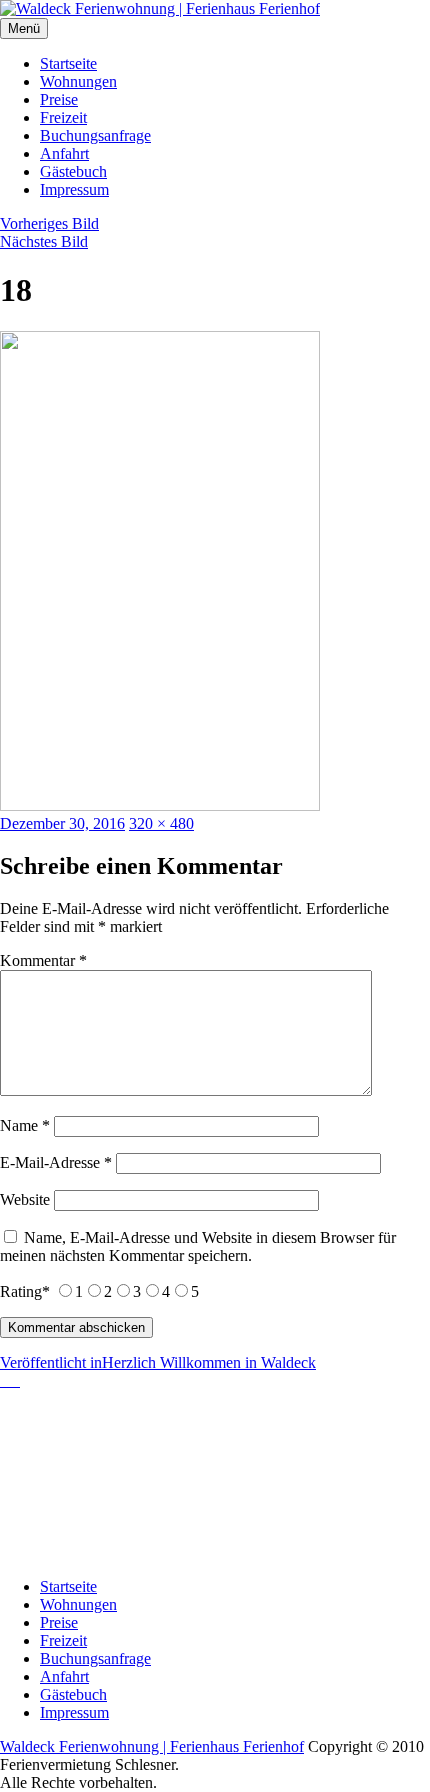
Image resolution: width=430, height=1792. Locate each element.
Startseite (68, 63)
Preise (59, 99)
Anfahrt (64, 153)
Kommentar (43, 960)
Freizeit (63, 117)
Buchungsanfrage (95, 135)
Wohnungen (78, 81)
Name (25, 1125)
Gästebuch (73, 171)
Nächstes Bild (44, 241)
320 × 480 (161, 823)
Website (25, 1199)
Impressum (74, 189)
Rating (25, 1291)
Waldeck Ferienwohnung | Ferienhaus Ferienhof (152, 1746)
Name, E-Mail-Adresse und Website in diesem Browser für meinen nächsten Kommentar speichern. (198, 1246)
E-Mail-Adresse (56, 1162)
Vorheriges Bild (49, 223)
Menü (24, 28)
